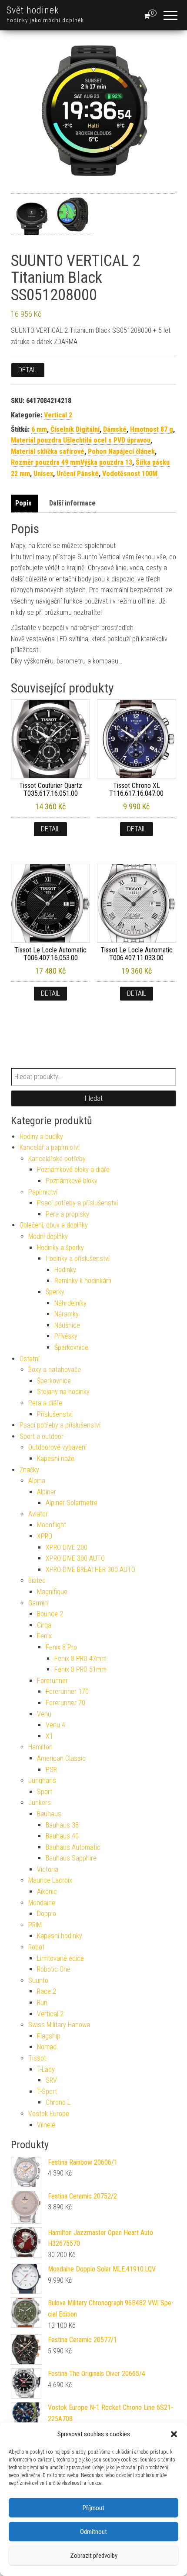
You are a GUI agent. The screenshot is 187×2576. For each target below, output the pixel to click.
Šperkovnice (71, 1347)
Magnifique (52, 1592)
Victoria (48, 1869)
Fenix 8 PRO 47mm (80, 1659)
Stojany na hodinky (63, 1392)
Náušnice (67, 1325)
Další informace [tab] (72, 503)
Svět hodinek (33, 10)
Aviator (38, 1514)
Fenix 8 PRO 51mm (80, 1669)
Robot (36, 1947)
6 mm (39, 429)
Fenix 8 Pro (61, 1647)
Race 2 (47, 1991)
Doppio (47, 1914)
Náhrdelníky (70, 1303)
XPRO (45, 1536)
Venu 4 (55, 1725)
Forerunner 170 (67, 1692)
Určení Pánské (78, 474)
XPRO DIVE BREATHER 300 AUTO (90, 1570)
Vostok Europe (49, 2114)
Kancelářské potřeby (57, 1159)
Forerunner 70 (65, 1703)
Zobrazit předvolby (94, 2556)
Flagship (49, 2036)
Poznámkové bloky (72, 1181)
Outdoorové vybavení (57, 1447)
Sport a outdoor (42, 1436)
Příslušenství (55, 1414)
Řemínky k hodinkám (83, 1281)
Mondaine (42, 1903)
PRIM (35, 1925)
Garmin (38, 1603)
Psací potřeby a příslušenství (77, 1203)
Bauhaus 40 (62, 1836)
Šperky (55, 1292)
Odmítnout (93, 2532)
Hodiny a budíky (41, 1137)
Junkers (40, 1803)
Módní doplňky (48, 1236)
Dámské (115, 429)
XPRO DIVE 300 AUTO (75, 1558)
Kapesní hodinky (60, 1936)
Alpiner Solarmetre (72, 1503)
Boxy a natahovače (55, 1370)
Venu (44, 1714)
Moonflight (52, 1525)
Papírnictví (43, 1192)
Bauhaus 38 (62, 1825)
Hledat (94, 1098)
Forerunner (52, 1681)
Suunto (38, 1980)
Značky (29, 1470)
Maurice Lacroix (50, 1880)
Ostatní (30, 1359)
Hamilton (40, 1747)
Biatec (37, 1580)
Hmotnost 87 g (152, 429)
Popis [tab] (23, 503)
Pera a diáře (45, 1403)
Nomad (47, 2047)
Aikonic (47, 1892)
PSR (51, 1770)
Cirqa (44, 1625)
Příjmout (93, 2508)
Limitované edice (60, 1958)
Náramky (67, 1314)
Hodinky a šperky (60, 1248)
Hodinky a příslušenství (78, 1258)
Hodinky (65, 1270)
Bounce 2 (50, 1614)
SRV (51, 2080)
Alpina (37, 1481)
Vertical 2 (58, 415)
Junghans (42, 1780)
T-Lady (46, 2069)
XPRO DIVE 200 (67, 1547)
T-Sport (47, 2092)
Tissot (37, 2058)
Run (42, 2003)
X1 (49, 1736)
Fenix (44, 1636)
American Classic (61, 1758)
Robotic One (54, 1969)
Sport (45, 1792)
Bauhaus (49, 1814)
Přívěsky (66, 1336)
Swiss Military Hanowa (59, 2025)
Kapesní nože (56, 1459)
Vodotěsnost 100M (130, 474)
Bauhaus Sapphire (71, 1858)
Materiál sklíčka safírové (48, 451)
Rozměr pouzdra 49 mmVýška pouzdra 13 (72, 462)
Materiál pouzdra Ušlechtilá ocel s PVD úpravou (81, 440)
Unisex (43, 474)
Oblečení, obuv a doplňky (54, 1225)
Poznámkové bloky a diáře (73, 1170)
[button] (174, 2434)
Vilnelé (46, 2125)
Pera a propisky (67, 1214)
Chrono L (58, 2102)
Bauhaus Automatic (73, 1847)
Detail (28, 370)
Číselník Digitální (75, 429)
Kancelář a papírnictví (50, 1147)
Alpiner (47, 1492)
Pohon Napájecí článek (121, 451)
